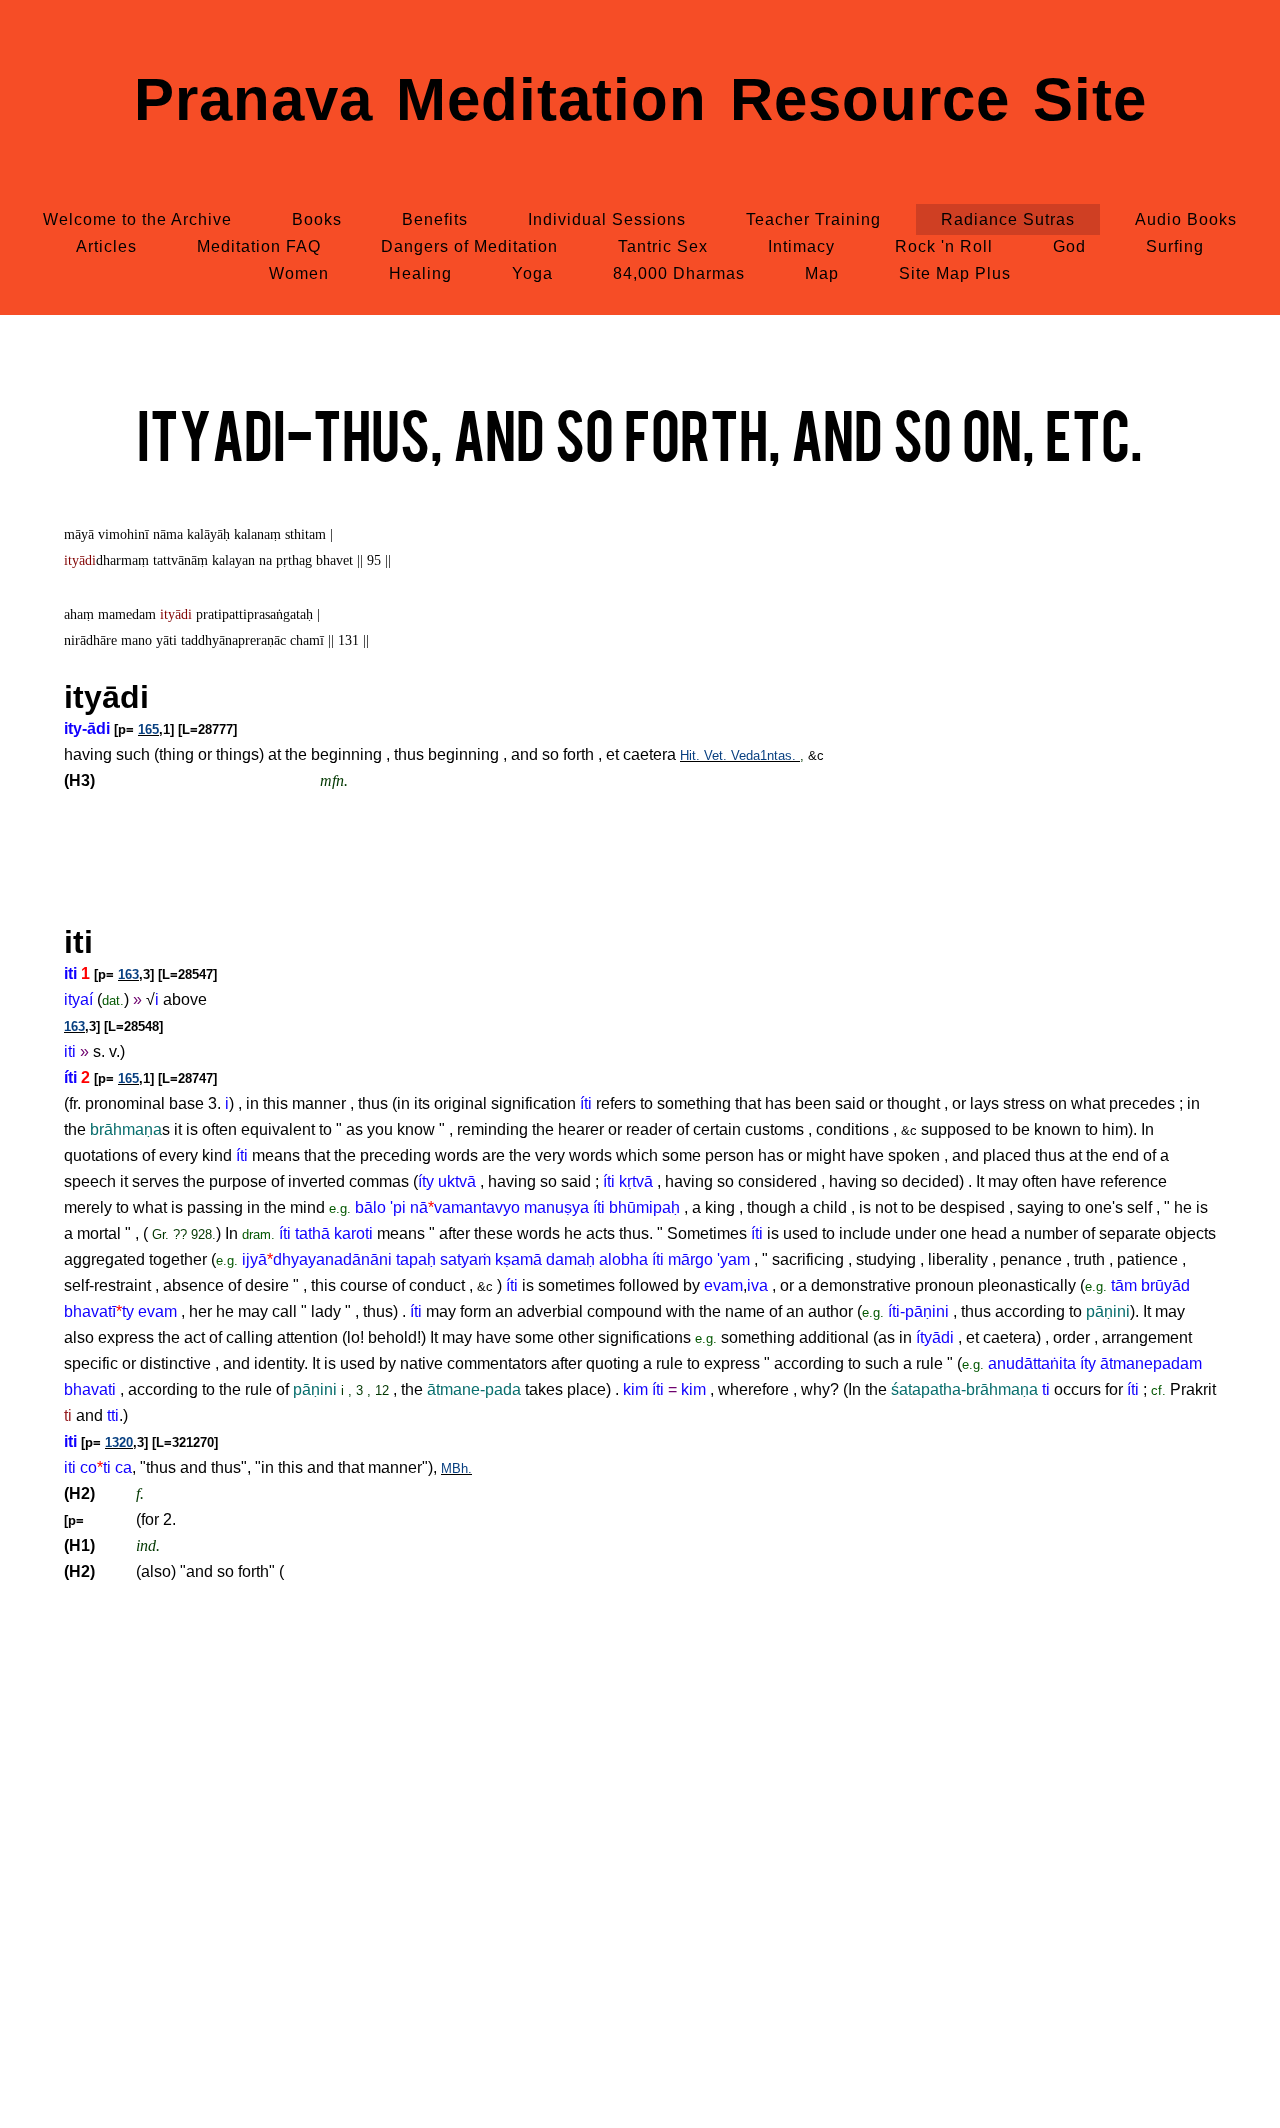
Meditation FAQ (259, 246)
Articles (106, 246)
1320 (119, 1442)
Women (299, 273)
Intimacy (801, 246)
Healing (420, 273)
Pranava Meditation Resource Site (640, 99)
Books (317, 219)
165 (148, 729)
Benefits (435, 219)
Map (822, 273)
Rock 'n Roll (944, 246)
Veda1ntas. (765, 755)
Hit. (692, 755)
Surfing (1175, 246)
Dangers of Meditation (469, 246)
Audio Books (1186, 219)
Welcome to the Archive (137, 219)
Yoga (532, 273)
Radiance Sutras (1008, 219)
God (1069, 246)
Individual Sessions (607, 219)
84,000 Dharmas (679, 273)
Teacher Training (813, 219)
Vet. (717, 755)
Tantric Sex (663, 246)
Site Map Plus (955, 273)
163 (128, 974)
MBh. (456, 1468)
